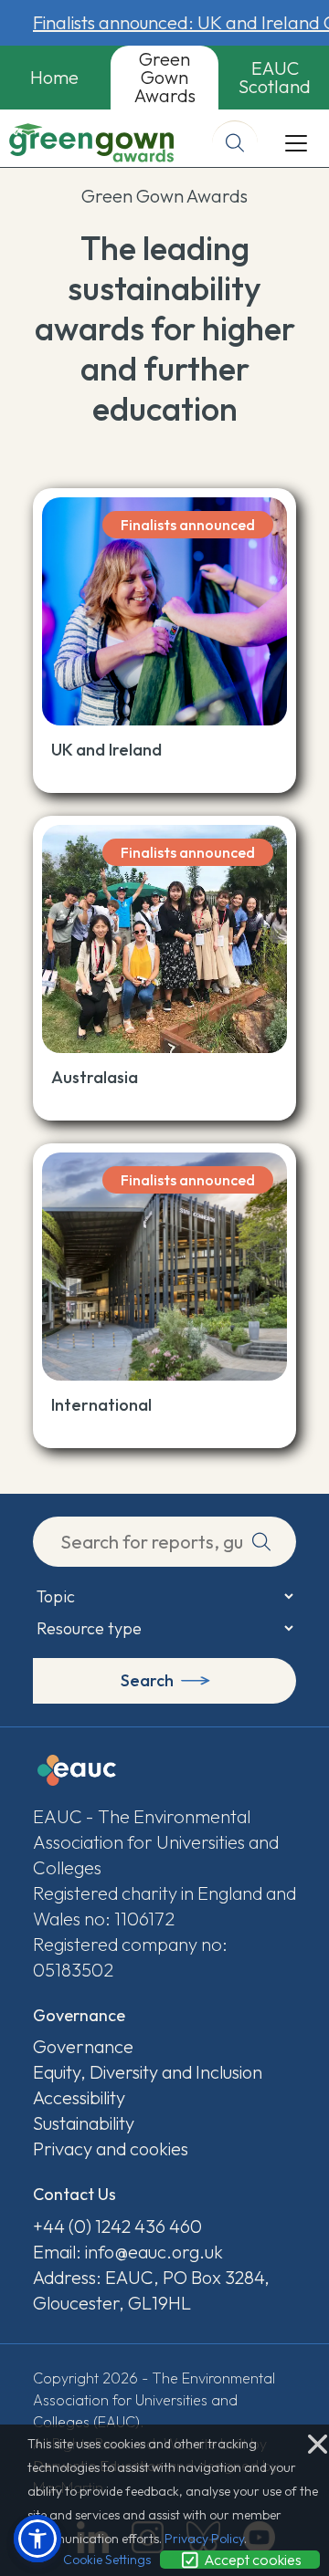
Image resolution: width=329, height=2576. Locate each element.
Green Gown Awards (165, 77)
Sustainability (84, 2123)
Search (147, 1680)
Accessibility (79, 2097)
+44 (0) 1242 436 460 (117, 2226)
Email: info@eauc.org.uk (128, 2252)
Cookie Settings (107, 2560)
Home (54, 77)
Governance (83, 2046)
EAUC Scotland (275, 77)
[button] (37, 2539)
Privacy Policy (204, 2539)
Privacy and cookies (111, 2148)
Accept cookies (251, 2560)
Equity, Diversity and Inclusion (148, 2072)
